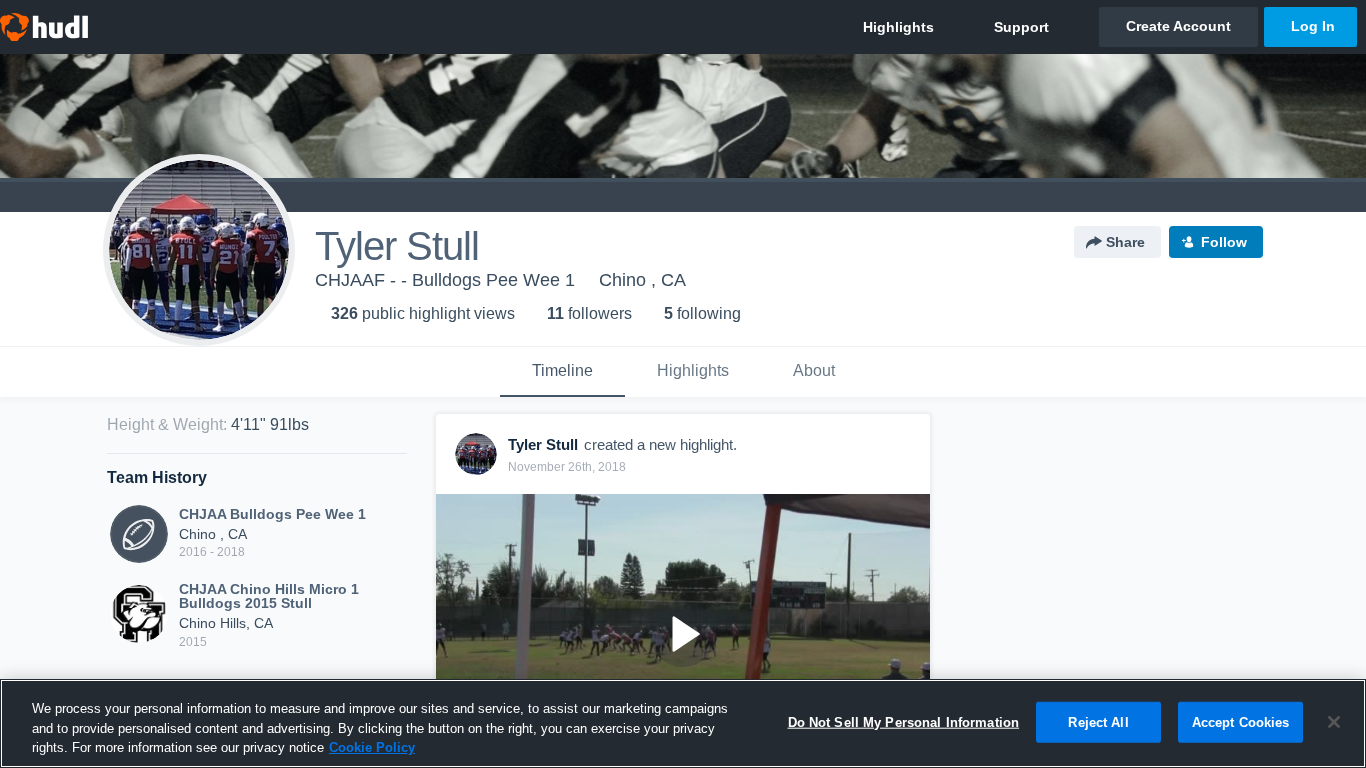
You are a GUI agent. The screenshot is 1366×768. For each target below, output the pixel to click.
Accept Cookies (1241, 721)
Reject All (1098, 721)
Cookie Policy (372, 747)
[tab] (562, 372)
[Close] (1334, 722)
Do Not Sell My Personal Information (904, 721)
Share (1125, 242)
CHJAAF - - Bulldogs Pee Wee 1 (445, 280)
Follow (1224, 242)
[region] (683, 723)
